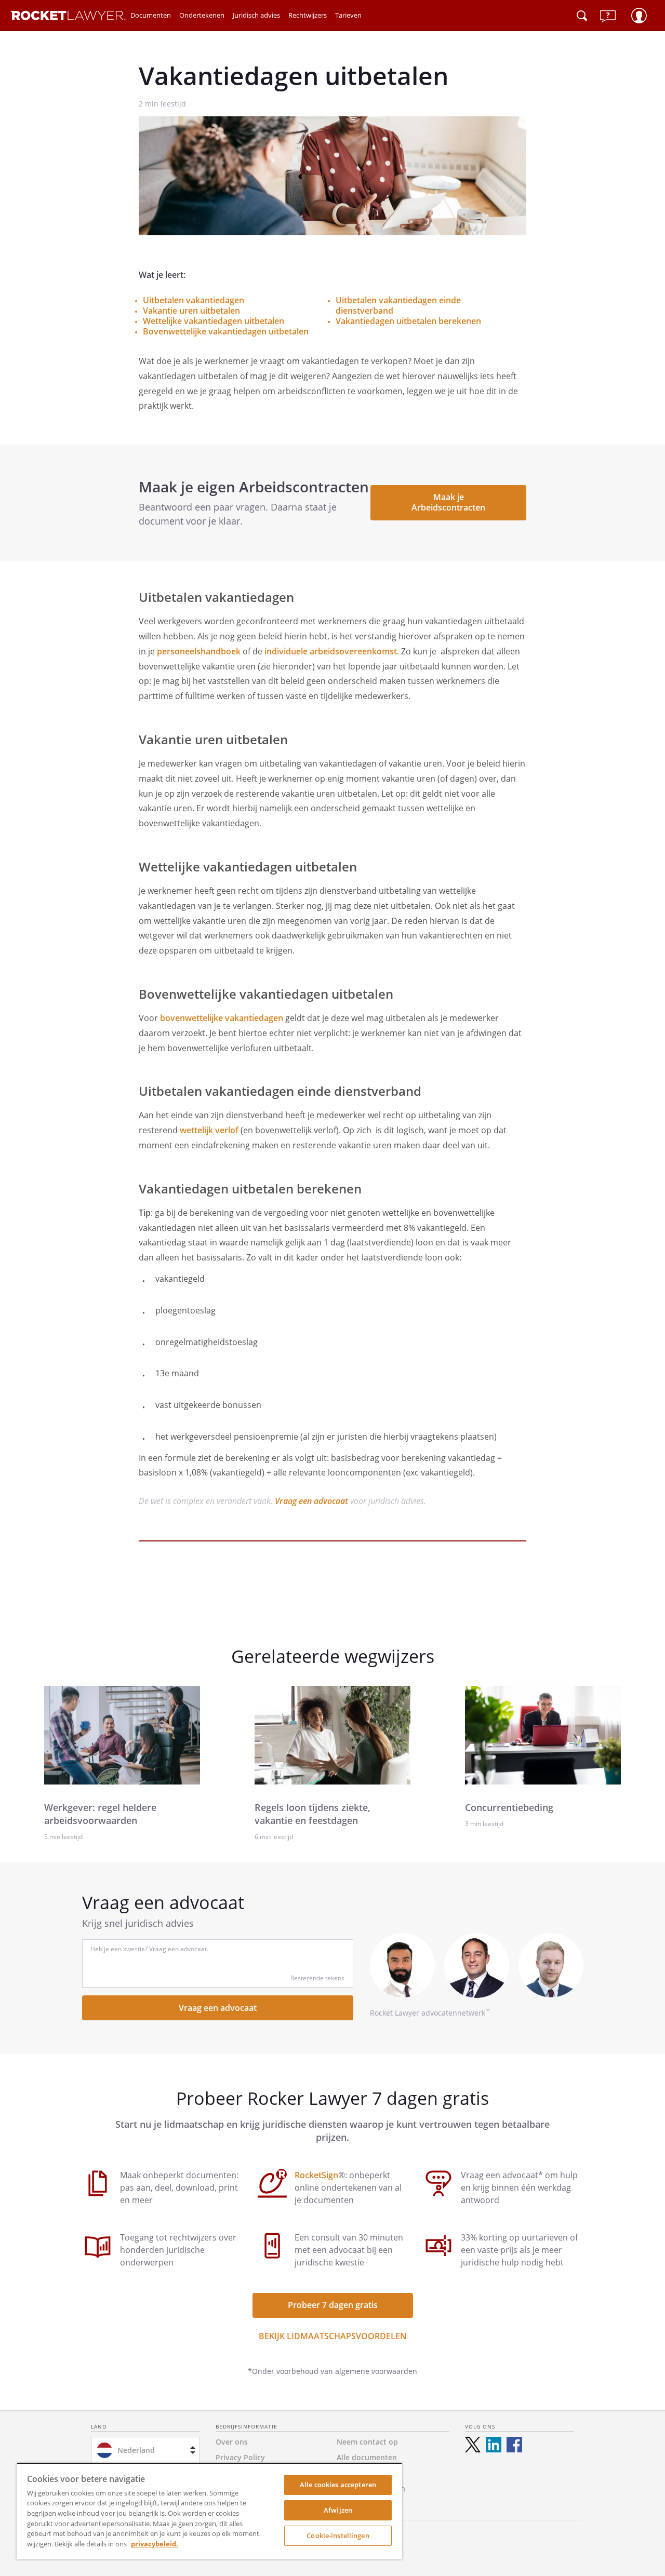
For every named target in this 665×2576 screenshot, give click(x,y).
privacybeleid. (155, 2544)
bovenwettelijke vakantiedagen (222, 1018)
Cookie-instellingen (338, 2535)
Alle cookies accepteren (338, 2485)
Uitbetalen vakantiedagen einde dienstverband (398, 305)
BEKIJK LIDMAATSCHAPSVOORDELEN (333, 2336)
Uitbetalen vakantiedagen (194, 300)
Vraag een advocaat (311, 1501)
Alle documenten (367, 2457)
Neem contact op (367, 2442)
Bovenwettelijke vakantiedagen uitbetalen (226, 331)
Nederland (136, 2450)
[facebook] (514, 2445)
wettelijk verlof (209, 1130)
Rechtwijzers (308, 15)
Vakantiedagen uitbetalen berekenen (408, 321)
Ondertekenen (202, 15)
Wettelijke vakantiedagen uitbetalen (214, 321)
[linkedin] (494, 2445)
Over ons (232, 2442)
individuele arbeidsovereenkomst (331, 651)
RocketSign (316, 2175)
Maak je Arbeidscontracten (448, 502)
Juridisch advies (256, 15)
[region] (209, 2511)
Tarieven (348, 15)
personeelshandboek (199, 651)
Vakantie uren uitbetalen (191, 311)
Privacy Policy (240, 2457)
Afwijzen (338, 2510)
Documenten (151, 15)
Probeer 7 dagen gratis (333, 2305)
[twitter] (473, 2445)
